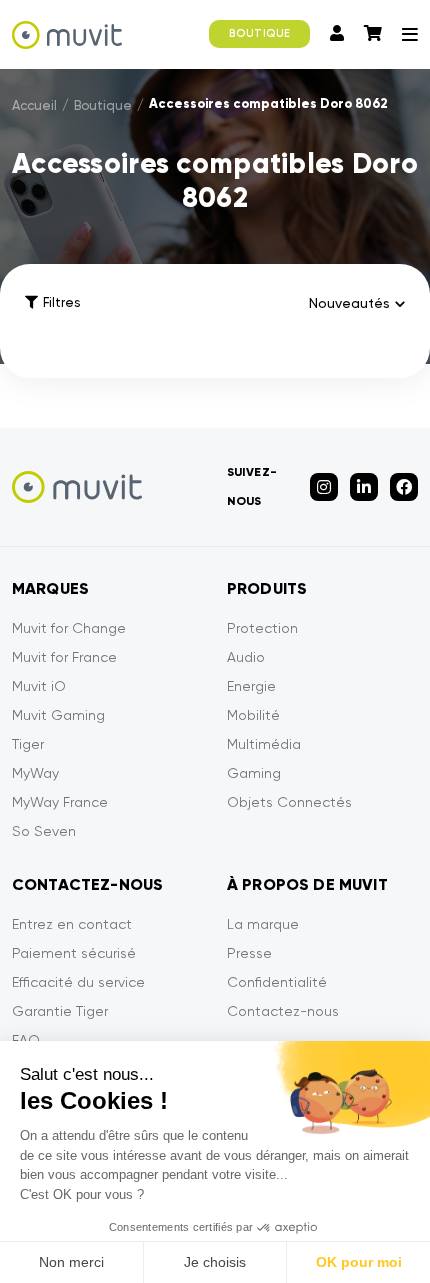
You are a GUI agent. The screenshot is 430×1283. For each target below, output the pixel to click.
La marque (263, 924)
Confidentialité (277, 982)
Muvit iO (39, 686)
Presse (249, 953)
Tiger (28, 744)
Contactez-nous (283, 1011)
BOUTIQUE (259, 33)
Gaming (254, 773)
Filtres (61, 302)
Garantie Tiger (60, 1011)
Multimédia (264, 744)
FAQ (26, 1040)
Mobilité (253, 715)
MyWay (35, 773)
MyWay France (60, 802)
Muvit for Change (69, 628)
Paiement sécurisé (74, 953)
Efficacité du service (78, 982)
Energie (251, 686)
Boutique (103, 105)
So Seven (44, 831)
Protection (262, 628)
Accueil (34, 105)
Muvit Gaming (58, 715)
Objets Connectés (289, 802)
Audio (246, 657)
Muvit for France (64, 657)
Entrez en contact (72, 924)
